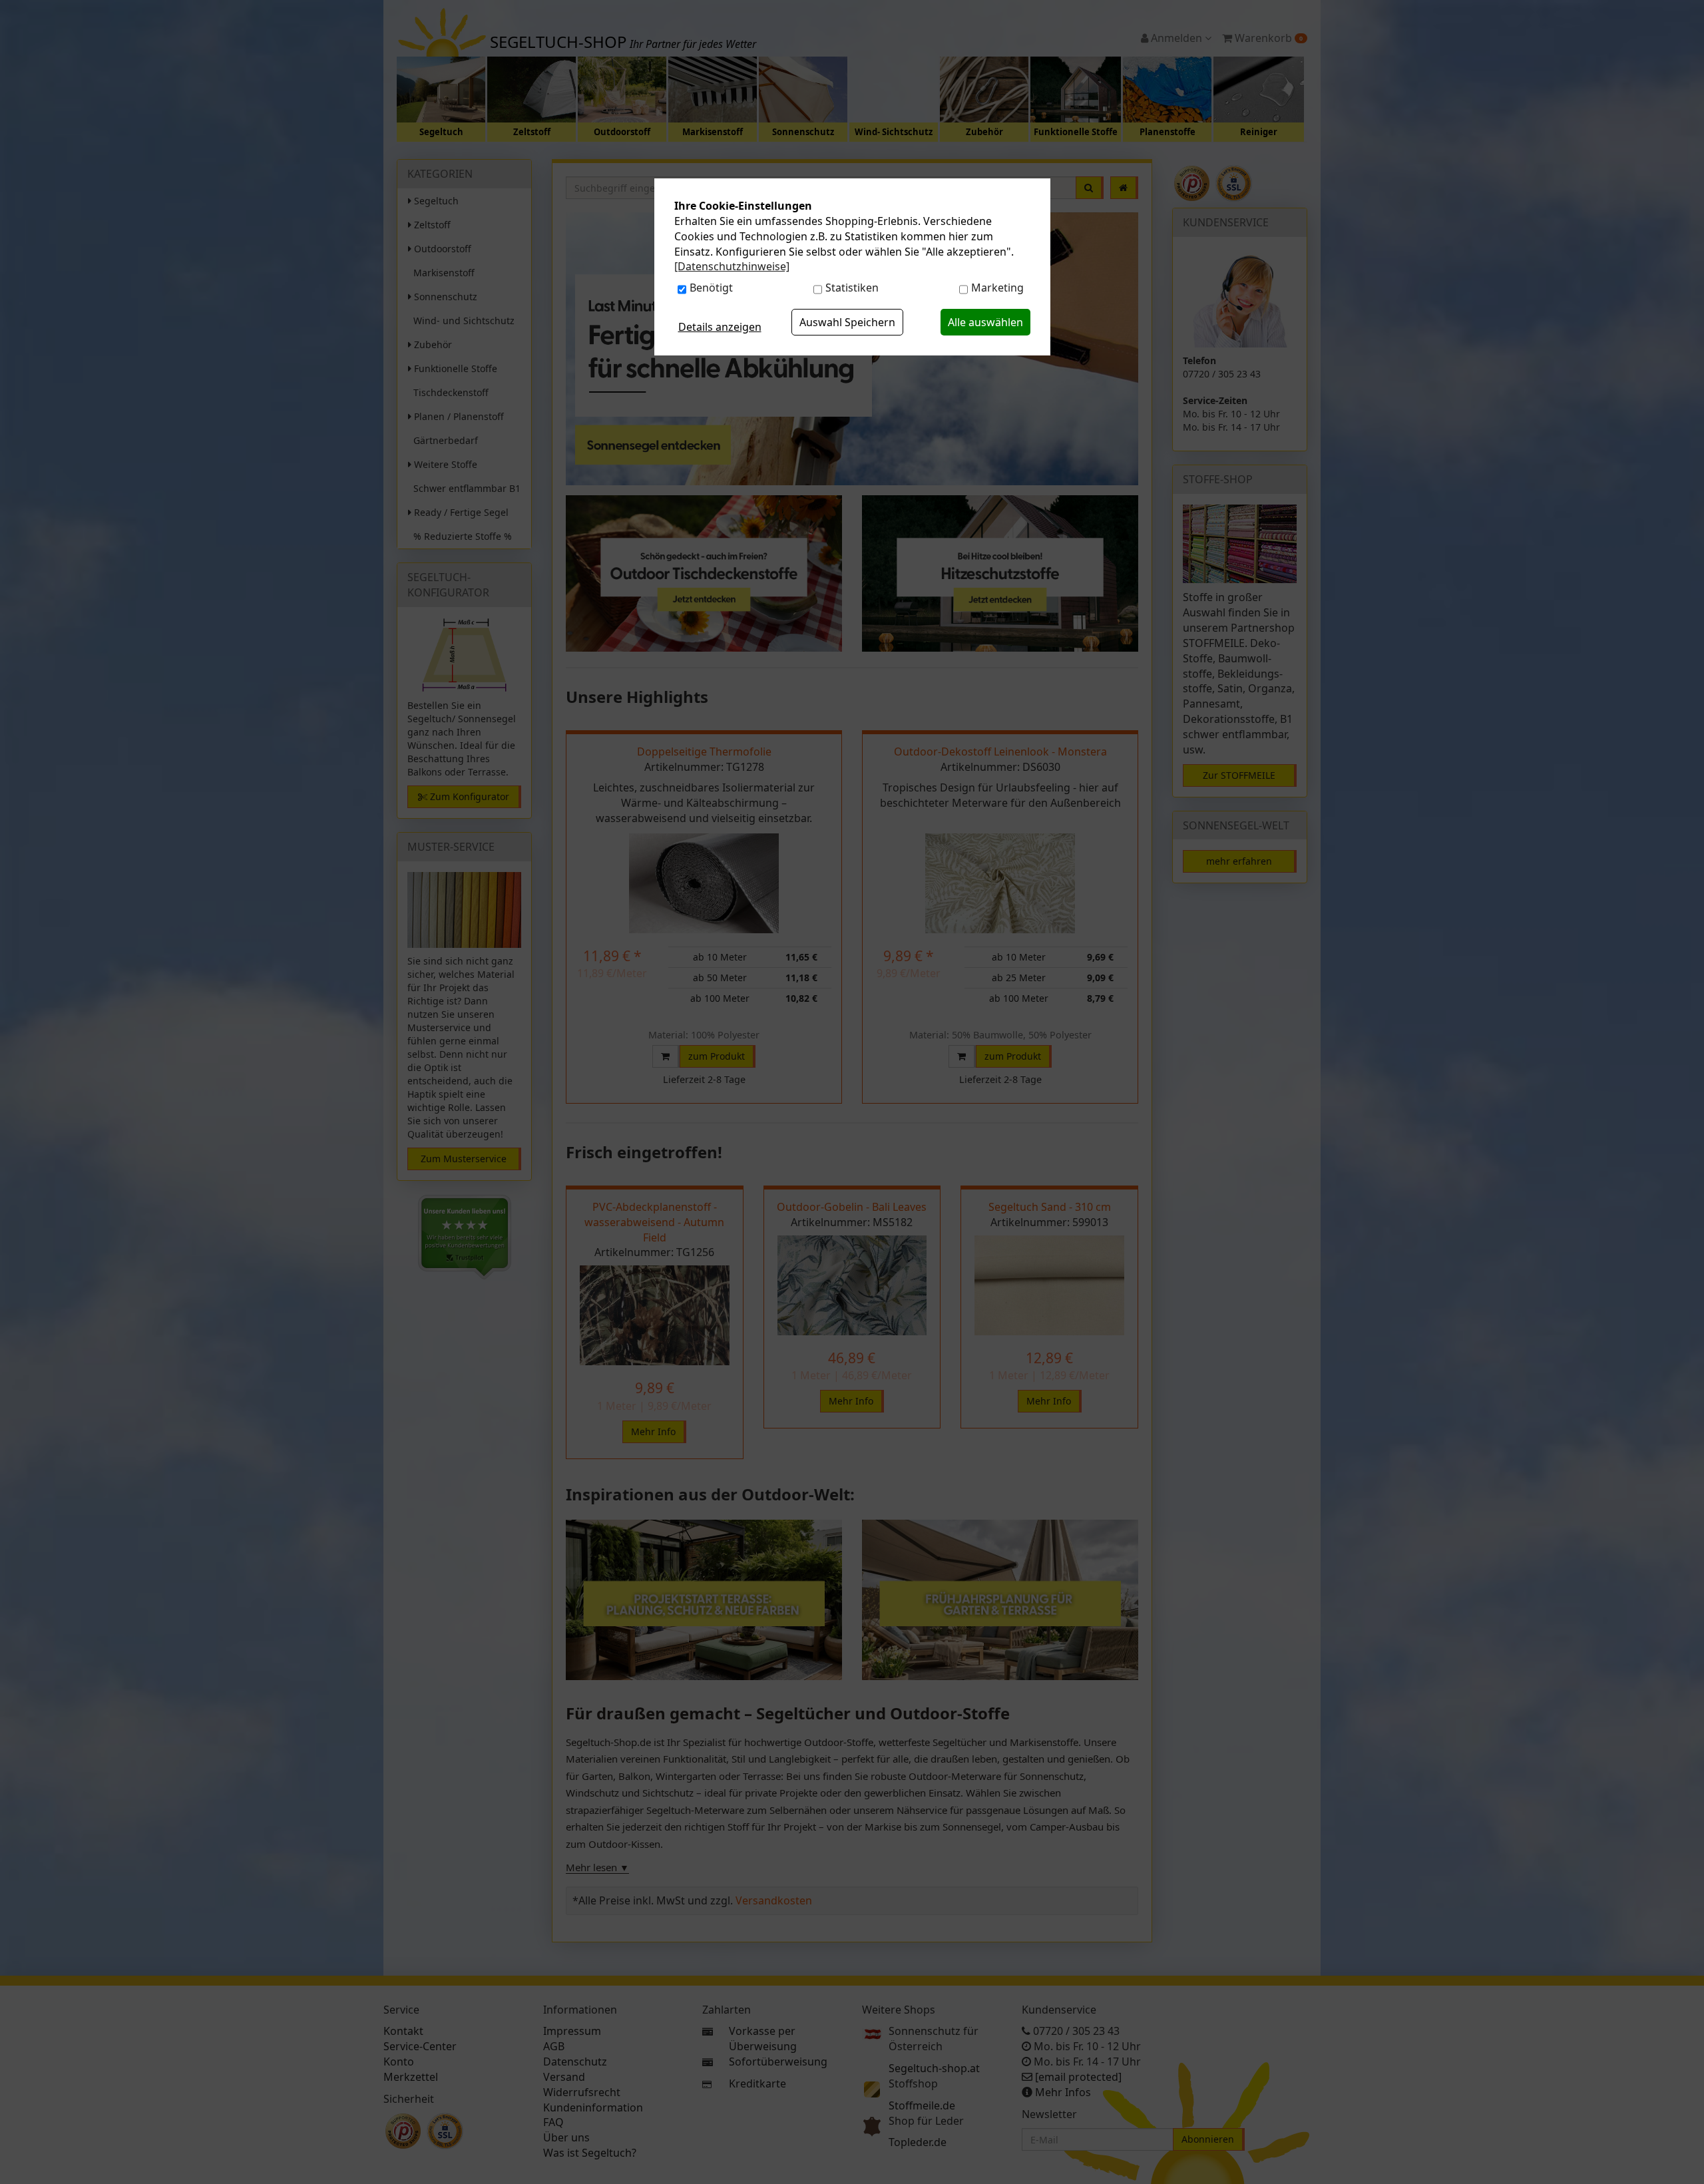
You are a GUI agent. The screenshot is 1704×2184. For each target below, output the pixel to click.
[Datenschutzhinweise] (732, 266)
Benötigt (711, 288)
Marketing (997, 288)
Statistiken (852, 288)
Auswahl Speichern (847, 322)
